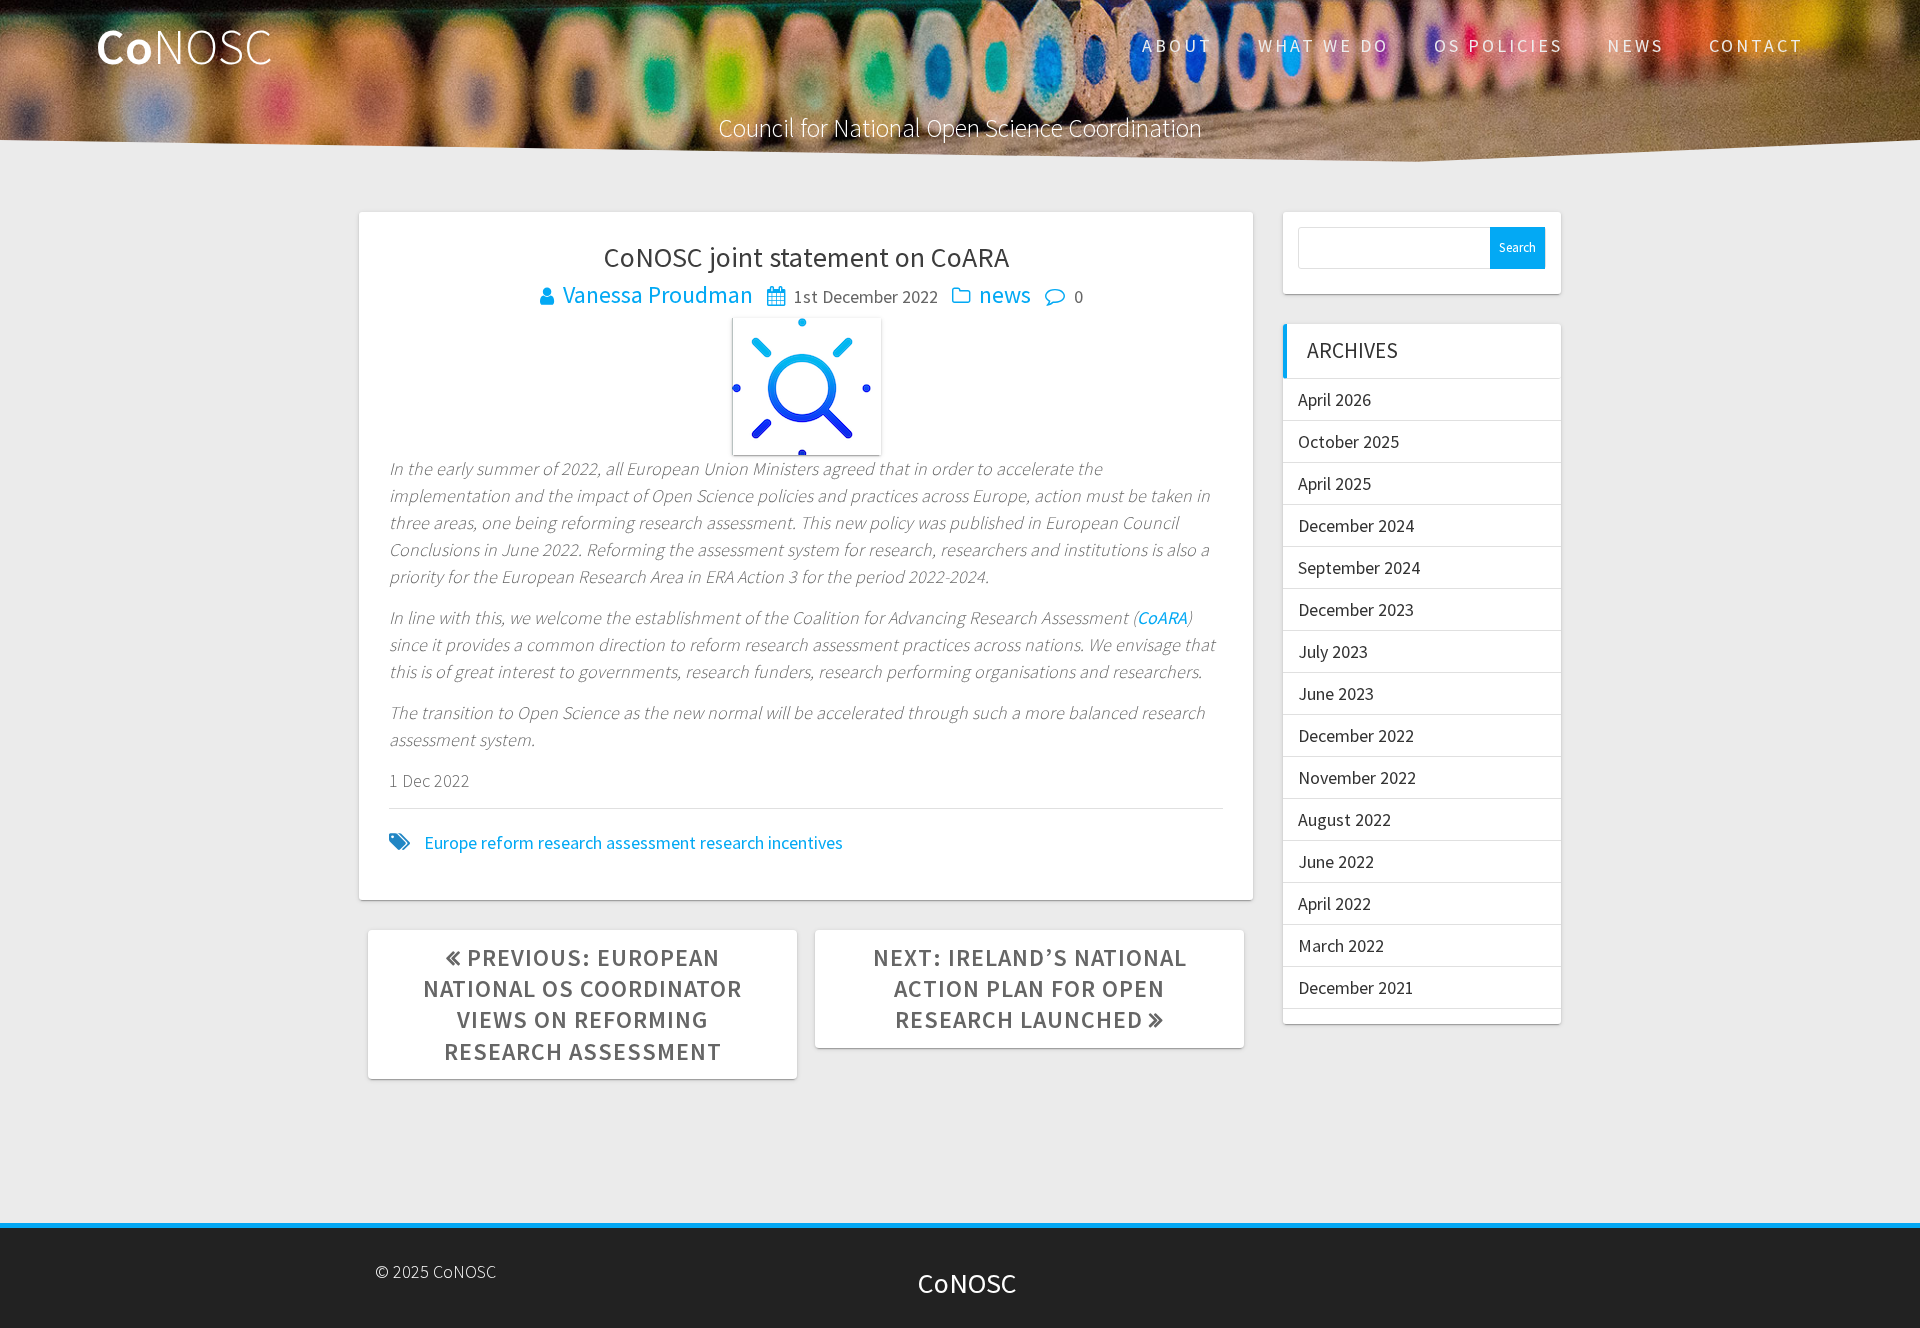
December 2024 (1356, 525)
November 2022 (1357, 777)
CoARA (1162, 617)
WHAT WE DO (1323, 45)
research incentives (771, 842)
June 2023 (1336, 693)
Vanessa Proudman (658, 294)
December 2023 (1356, 609)
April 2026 (1334, 399)
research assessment (617, 842)
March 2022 (1341, 945)
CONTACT (1756, 45)
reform (507, 842)
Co (184, 46)
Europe (450, 842)
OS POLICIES (1498, 45)
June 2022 (1336, 861)
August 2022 (1344, 819)
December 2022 (1356, 735)
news (1005, 294)
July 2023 (1333, 651)
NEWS (1635, 45)
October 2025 (1348, 441)
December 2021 (1356, 987)
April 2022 (1334, 903)
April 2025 (1334, 483)
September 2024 (1359, 567)
